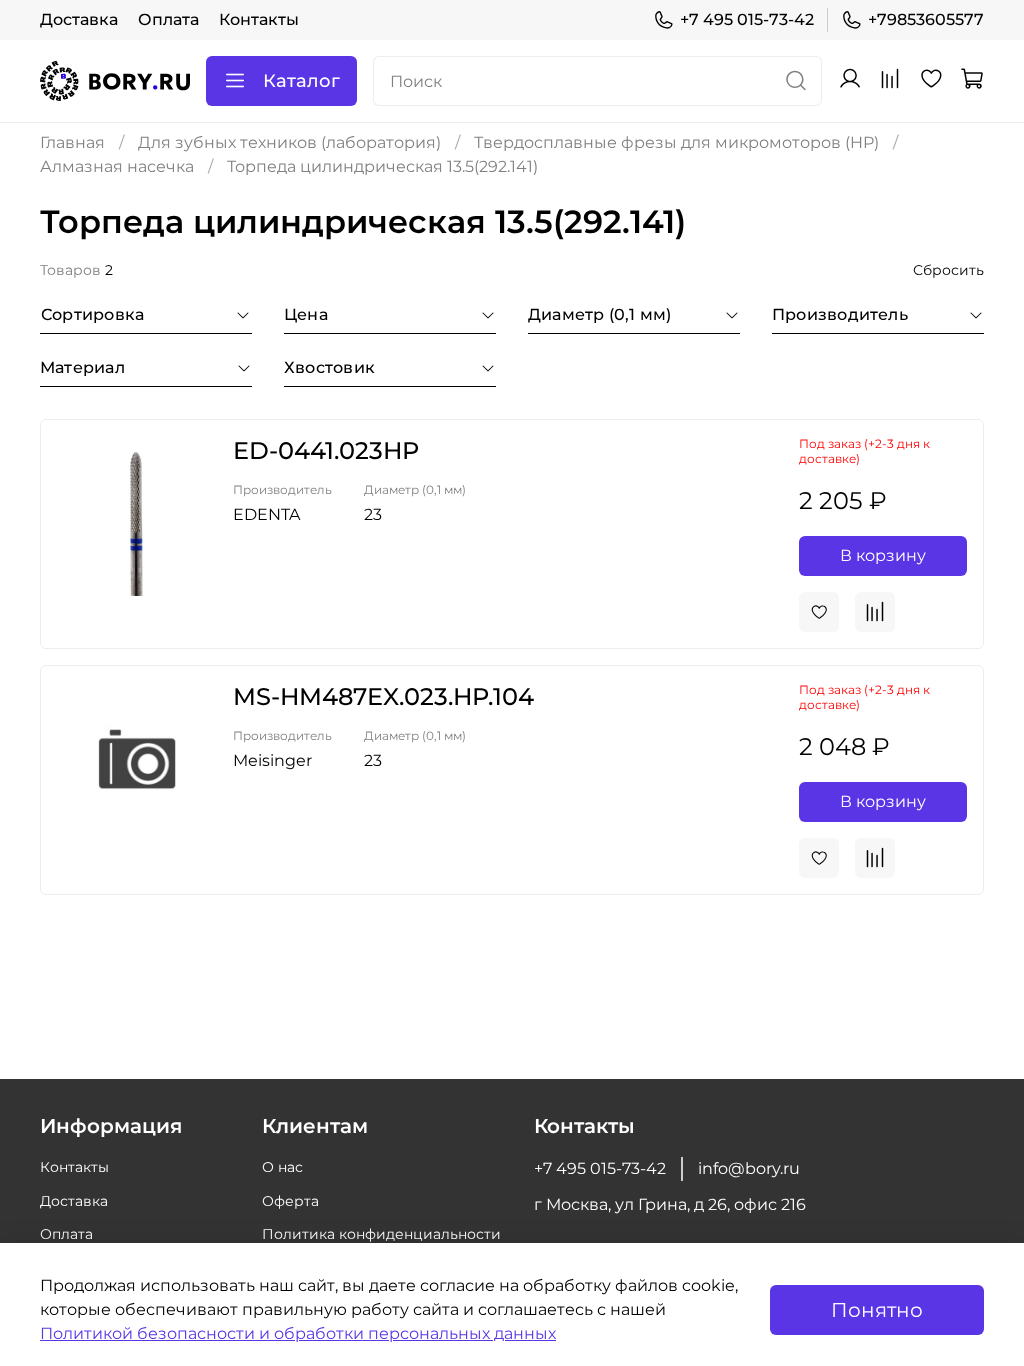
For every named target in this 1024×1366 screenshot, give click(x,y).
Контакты (259, 19)
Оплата (168, 19)
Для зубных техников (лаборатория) (289, 142)
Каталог (301, 81)
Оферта (290, 1201)
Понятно (877, 1310)
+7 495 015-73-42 (747, 19)
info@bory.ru (749, 1168)
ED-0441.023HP (326, 450)
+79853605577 (926, 19)
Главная (72, 142)
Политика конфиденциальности (381, 1234)
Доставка (79, 19)
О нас (282, 1167)
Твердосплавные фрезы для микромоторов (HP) (676, 142)
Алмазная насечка (117, 166)
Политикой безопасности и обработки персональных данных (298, 1333)
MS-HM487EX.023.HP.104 (383, 696)
